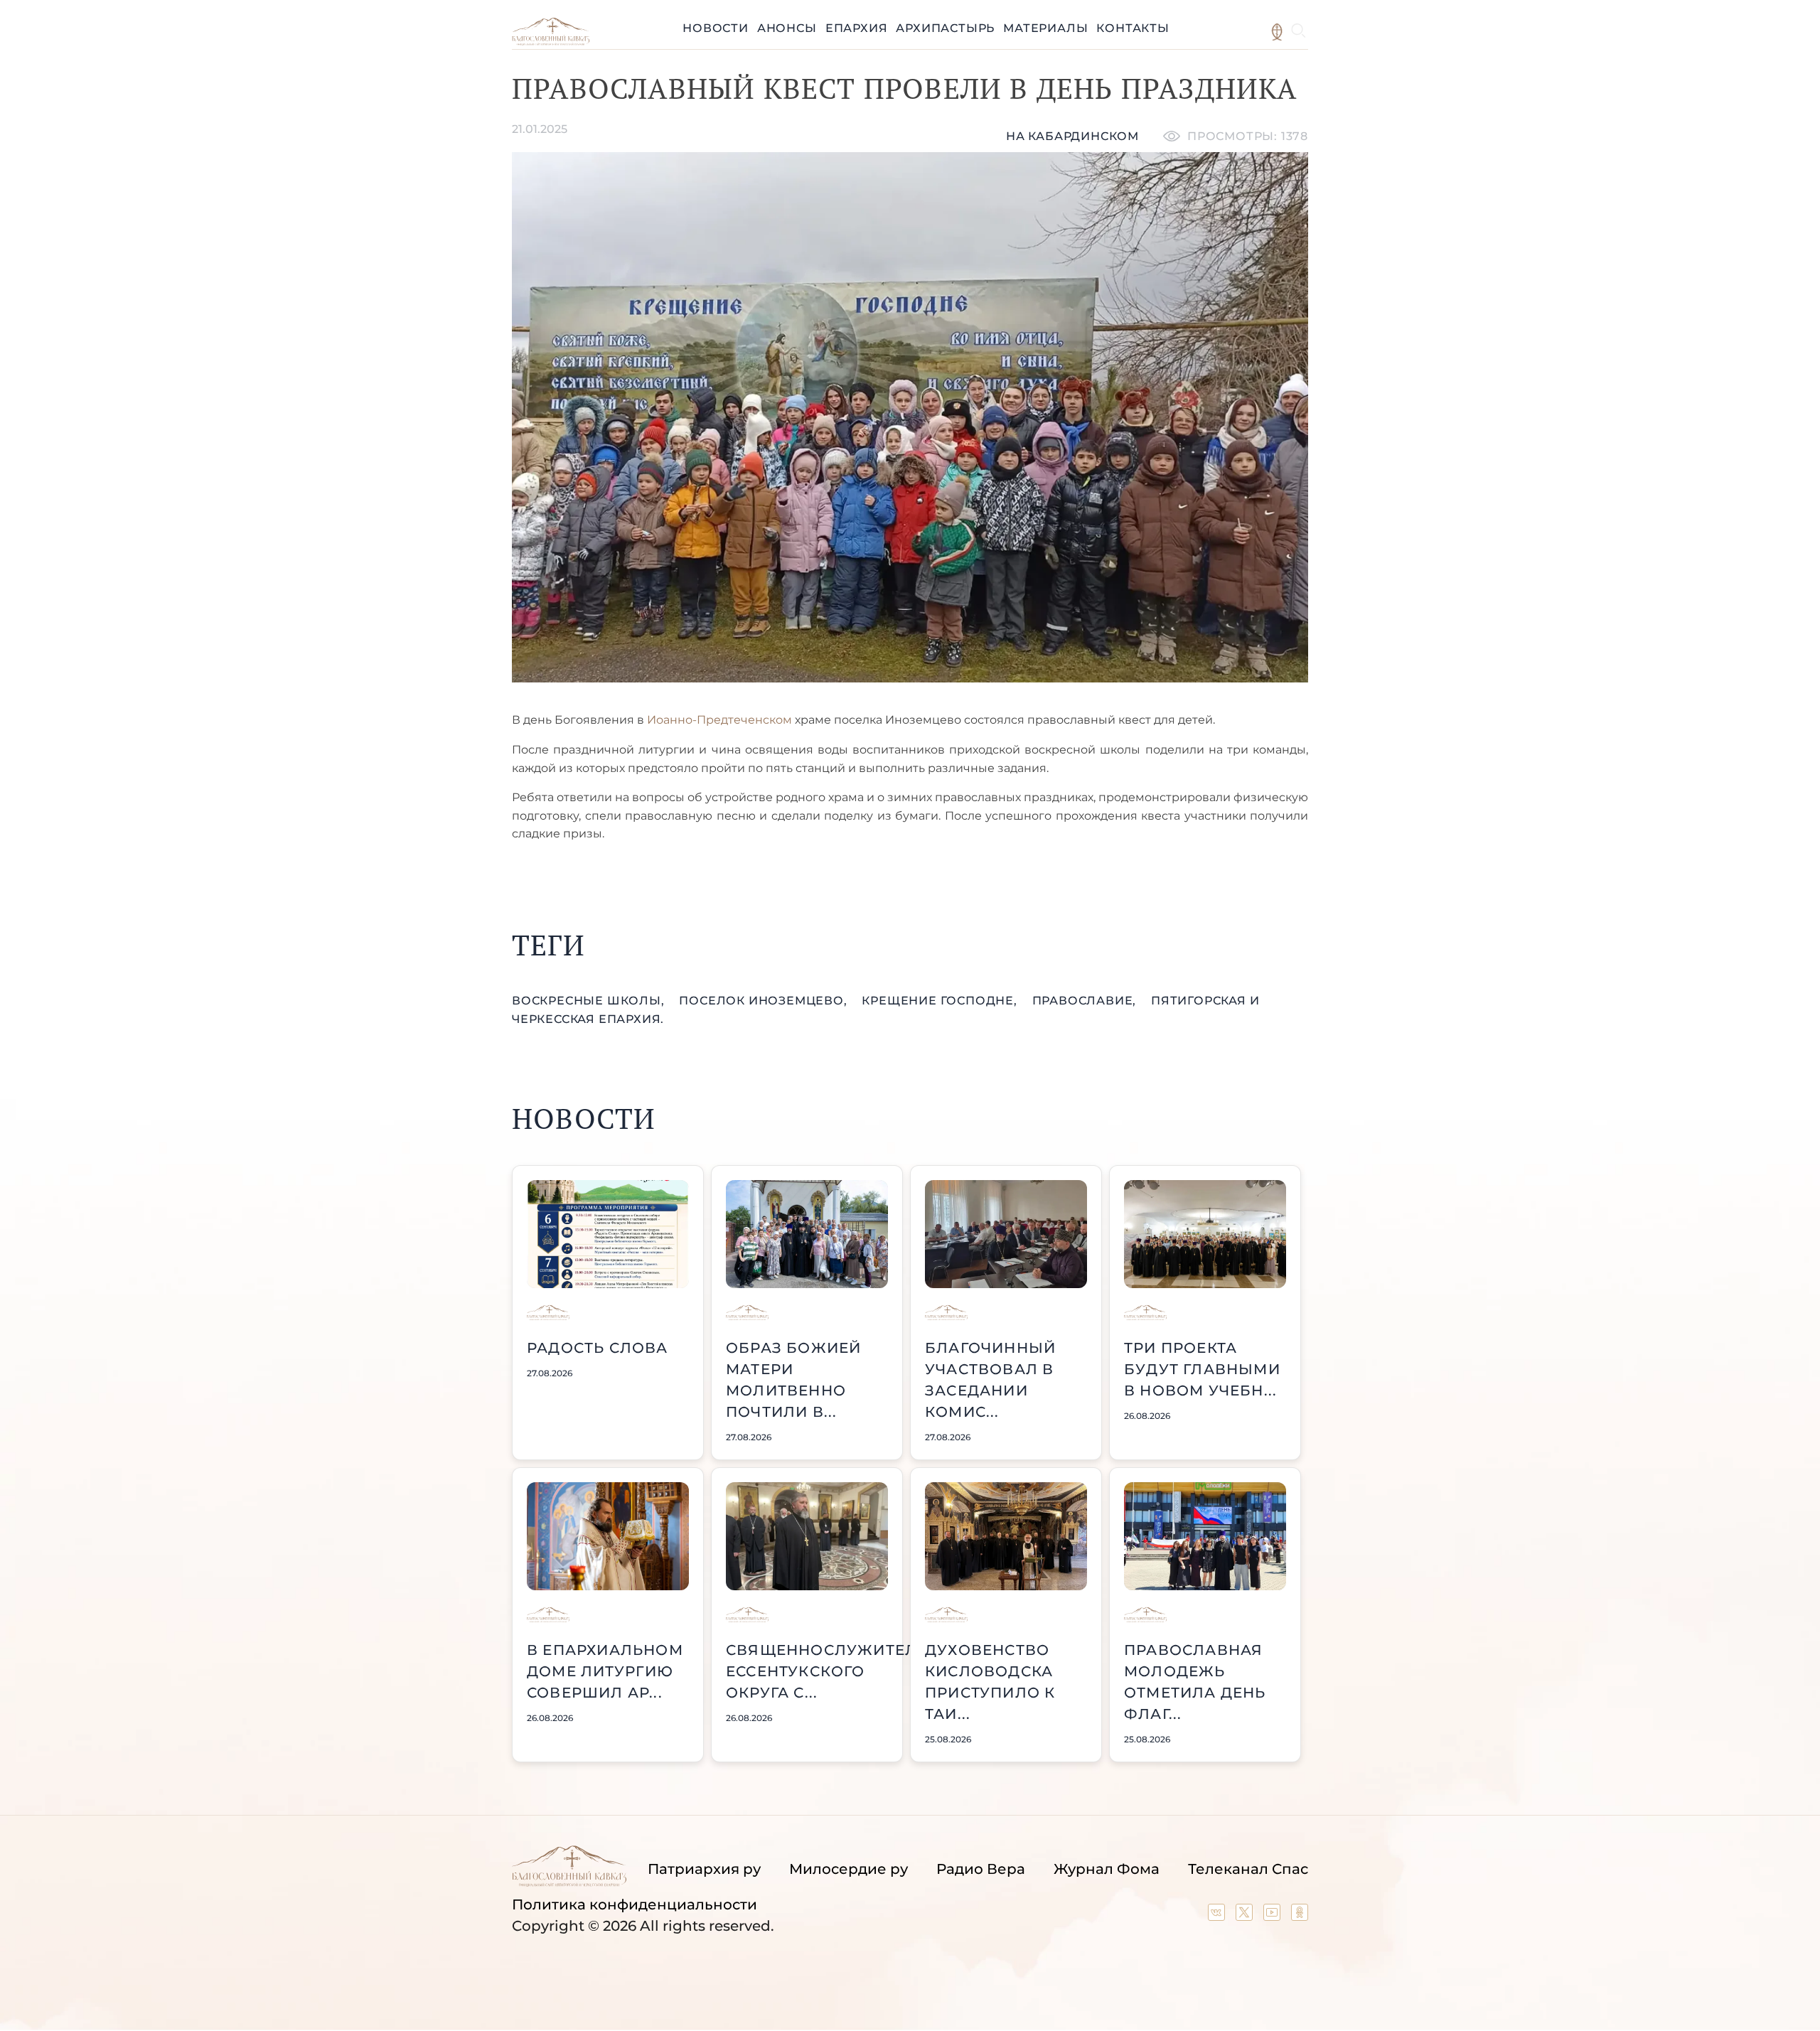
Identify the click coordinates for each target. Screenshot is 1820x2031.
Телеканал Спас (1248, 1869)
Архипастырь (945, 28)
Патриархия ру (704, 1869)
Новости (716, 28)
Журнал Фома (1107, 1869)
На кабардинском (1072, 136)
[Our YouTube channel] (1274, 1916)
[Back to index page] (551, 42)
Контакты (1133, 28)
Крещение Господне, (941, 1001)
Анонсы (787, 28)
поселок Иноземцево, (765, 1001)
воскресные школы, (590, 1001)
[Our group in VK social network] (1218, 1916)
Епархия (857, 28)
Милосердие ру (849, 1869)
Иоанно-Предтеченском (719, 720)
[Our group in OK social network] (1300, 1916)
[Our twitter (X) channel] (1246, 1916)
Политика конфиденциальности (635, 1904)
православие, (1086, 1001)
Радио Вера (981, 1869)
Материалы (1045, 28)
